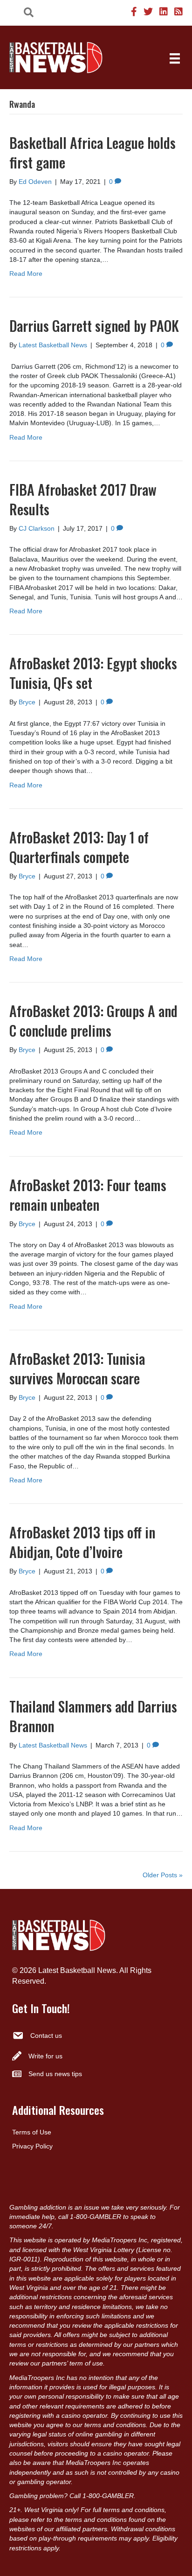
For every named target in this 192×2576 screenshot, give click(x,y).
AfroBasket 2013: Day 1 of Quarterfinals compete (79, 847)
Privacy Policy (32, 2146)
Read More (26, 274)
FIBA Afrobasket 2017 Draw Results (83, 499)
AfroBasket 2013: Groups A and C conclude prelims (93, 1021)
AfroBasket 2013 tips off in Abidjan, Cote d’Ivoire (82, 1542)
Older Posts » (163, 1875)
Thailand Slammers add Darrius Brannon (93, 1716)
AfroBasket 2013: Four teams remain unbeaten (88, 1195)
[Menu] (175, 58)
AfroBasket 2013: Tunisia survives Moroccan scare (77, 1368)
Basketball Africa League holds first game (93, 152)
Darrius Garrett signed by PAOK (94, 326)
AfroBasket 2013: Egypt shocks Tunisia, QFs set (93, 673)
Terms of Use (32, 2132)
